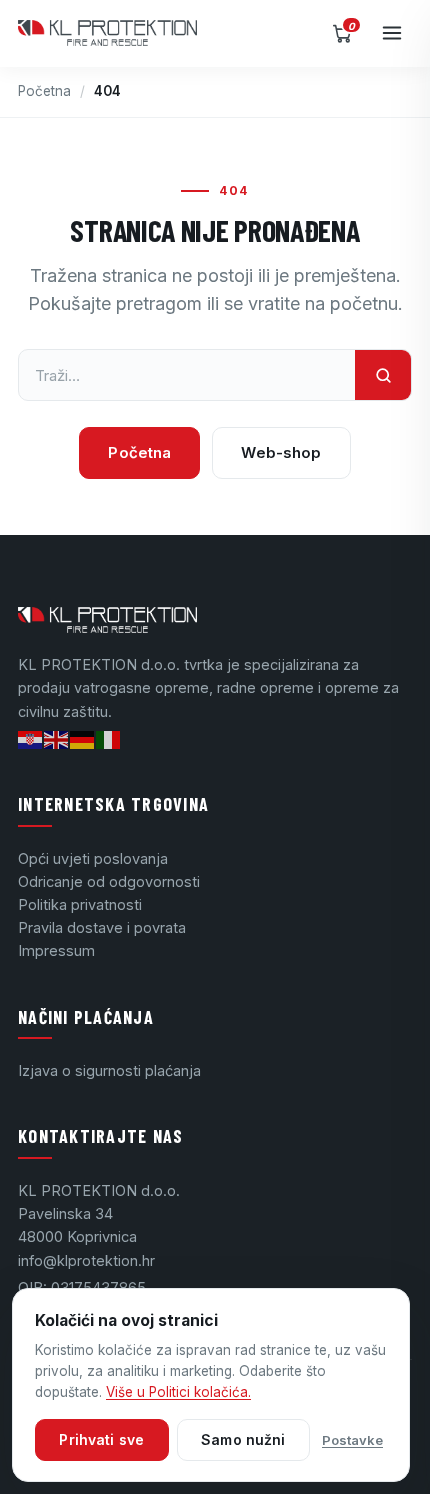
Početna (44, 91)
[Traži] (383, 375)
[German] (83, 738)
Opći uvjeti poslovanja (93, 858)
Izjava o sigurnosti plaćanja (109, 1070)
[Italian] (109, 738)
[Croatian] (31, 738)
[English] (57, 738)
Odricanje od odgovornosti (109, 881)
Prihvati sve (101, 1439)
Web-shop (281, 452)
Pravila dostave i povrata (102, 927)
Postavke (352, 1440)
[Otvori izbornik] (392, 33)
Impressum (56, 950)
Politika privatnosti (80, 904)
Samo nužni (243, 1439)
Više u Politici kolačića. (178, 1392)
